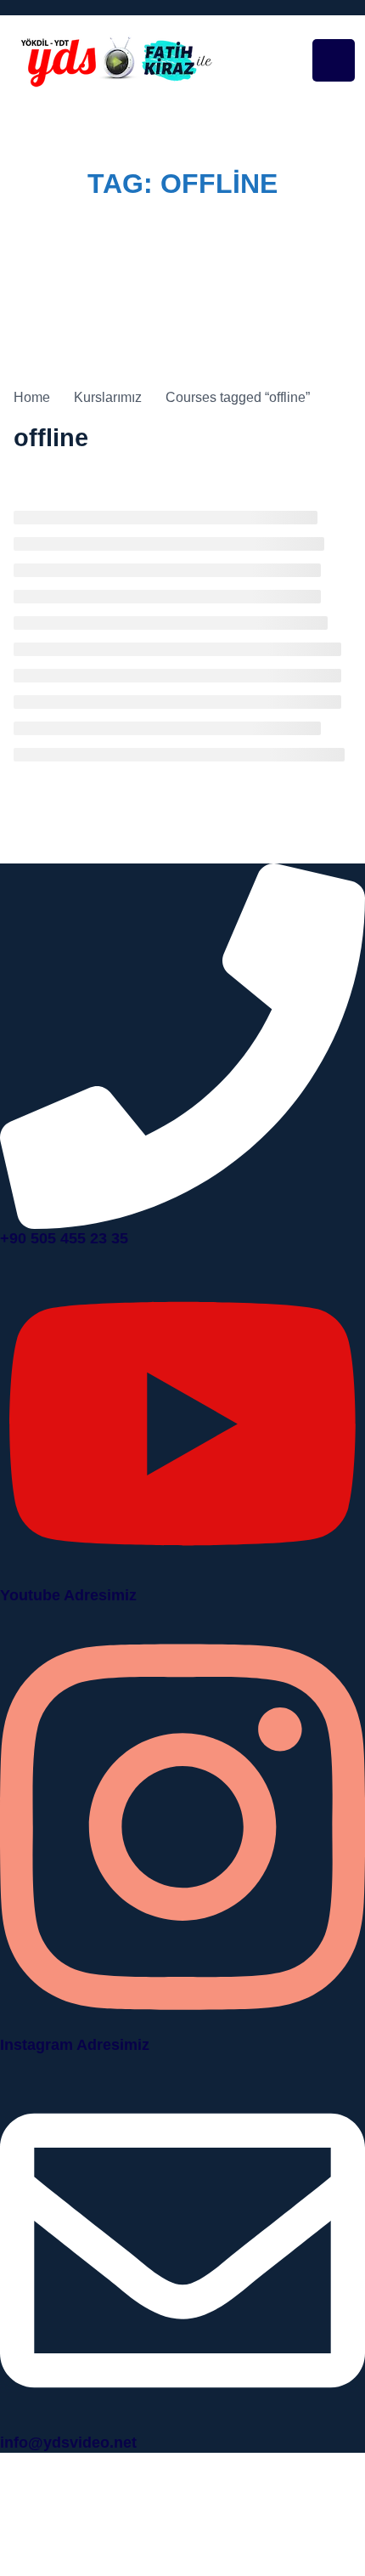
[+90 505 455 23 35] (182, 1045)
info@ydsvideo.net (68, 2443)
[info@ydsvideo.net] (182, 2249)
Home (101, 217)
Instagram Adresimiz (75, 2045)
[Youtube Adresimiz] (182, 1422)
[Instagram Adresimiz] (182, 1826)
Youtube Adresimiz (68, 1595)
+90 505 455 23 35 (64, 1238)
